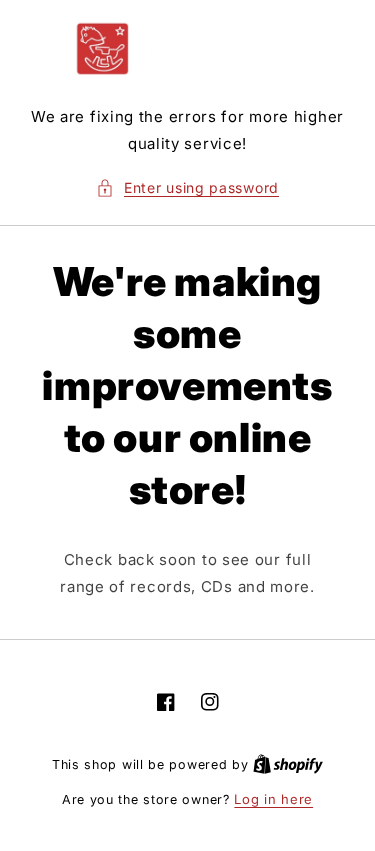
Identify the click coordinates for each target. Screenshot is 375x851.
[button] (187, 187)
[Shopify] (288, 764)
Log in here (273, 799)
